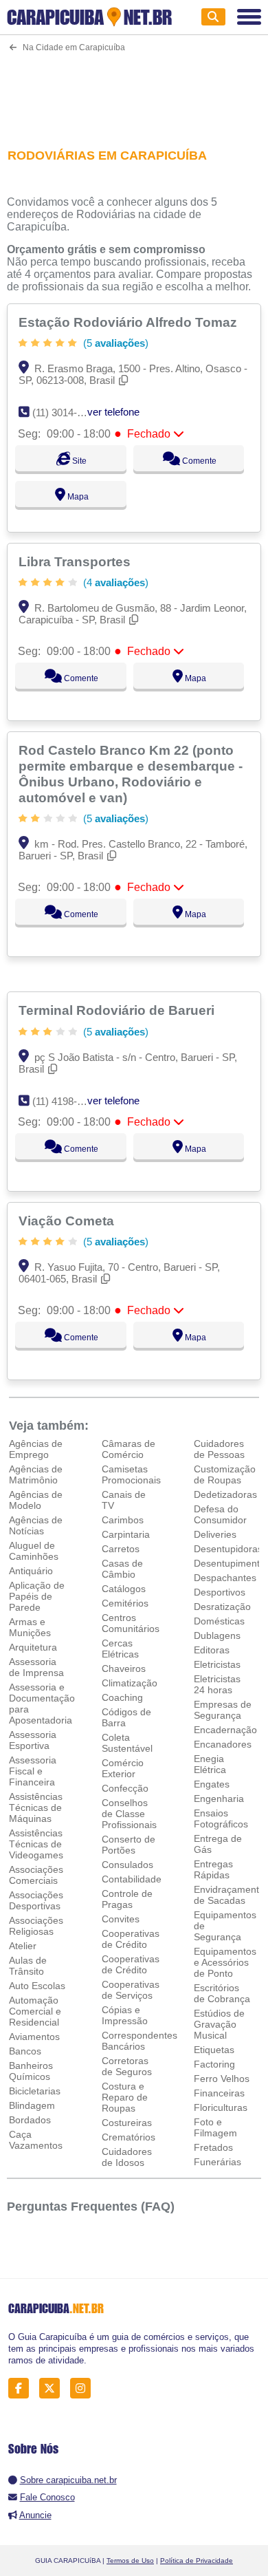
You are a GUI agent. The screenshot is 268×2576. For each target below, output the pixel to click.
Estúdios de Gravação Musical (219, 2024)
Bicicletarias (35, 2091)
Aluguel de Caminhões (34, 1551)
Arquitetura (33, 1647)
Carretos (121, 1549)
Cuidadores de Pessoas (219, 1449)
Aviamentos (34, 2037)
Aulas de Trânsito (28, 1966)
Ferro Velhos (222, 2079)
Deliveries (215, 1534)
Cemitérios (125, 1603)
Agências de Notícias (36, 1525)
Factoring (214, 2064)
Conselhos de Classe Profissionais (129, 1814)
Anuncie (35, 2515)
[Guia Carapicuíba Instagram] (84, 2388)
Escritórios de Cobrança (222, 1993)
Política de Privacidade (197, 2561)
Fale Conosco (47, 2497)
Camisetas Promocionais (131, 1474)
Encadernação (225, 1730)
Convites (121, 1919)
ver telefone (113, 412)
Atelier (23, 1946)
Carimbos (123, 1520)
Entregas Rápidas (213, 1869)
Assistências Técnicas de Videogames (36, 1844)
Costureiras (127, 2123)
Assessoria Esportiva (33, 1740)
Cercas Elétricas (120, 1649)
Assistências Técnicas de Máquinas (36, 1807)
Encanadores (223, 1744)
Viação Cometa (68, 1221)
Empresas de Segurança (223, 1710)
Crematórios (129, 2137)
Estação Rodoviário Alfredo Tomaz (130, 322)
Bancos (25, 2051)
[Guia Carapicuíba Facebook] (22, 2388)
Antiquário (31, 1571)
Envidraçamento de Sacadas (229, 1895)
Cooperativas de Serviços (131, 1990)
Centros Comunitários (131, 1623)
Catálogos (124, 1589)
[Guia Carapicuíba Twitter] (53, 2388)
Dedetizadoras (225, 1494)
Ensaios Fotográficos (221, 1818)
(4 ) (114, 582)
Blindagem (32, 2105)
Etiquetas (214, 2050)
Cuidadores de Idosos (127, 2157)
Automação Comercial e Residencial (35, 2011)
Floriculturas (221, 2107)
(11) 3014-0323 (66, 412)
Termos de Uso (130, 2561)
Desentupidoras (228, 1549)
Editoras (212, 1650)
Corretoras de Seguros (127, 2066)
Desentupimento (230, 1563)
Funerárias (217, 2162)
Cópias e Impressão (125, 2015)
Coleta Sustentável (127, 1743)
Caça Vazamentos (36, 2140)
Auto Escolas (37, 1986)
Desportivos (220, 1592)
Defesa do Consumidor (220, 1514)
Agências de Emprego (36, 1449)
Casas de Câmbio (122, 1569)
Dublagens (217, 1635)
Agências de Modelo (36, 1500)
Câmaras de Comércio (129, 1449)
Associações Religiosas (36, 1926)
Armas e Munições (30, 1627)
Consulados (127, 1865)
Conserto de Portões (129, 1845)
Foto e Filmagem (215, 2127)
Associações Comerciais (36, 1875)
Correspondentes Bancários (139, 2041)
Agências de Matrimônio (36, 1474)
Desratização (222, 1607)
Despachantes (225, 1578)
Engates (212, 1784)
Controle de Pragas (127, 1899)
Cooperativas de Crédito (131, 1939)
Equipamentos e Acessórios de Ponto (225, 1962)
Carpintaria (126, 1534)
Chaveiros (124, 1668)
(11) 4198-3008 (66, 1101)
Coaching (122, 1697)
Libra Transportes (76, 561)
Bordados (30, 2120)
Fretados (213, 2147)
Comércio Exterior (123, 1768)
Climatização (130, 1683)
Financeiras (219, 2093)
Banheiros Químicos (31, 2071)
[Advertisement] (134, 92)
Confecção (125, 1788)
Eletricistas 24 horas (217, 1684)
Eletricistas (217, 1664)
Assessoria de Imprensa (36, 1667)
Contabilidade (132, 1879)
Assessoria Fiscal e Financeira (33, 1771)
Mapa (77, 497)
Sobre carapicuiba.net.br (68, 2480)
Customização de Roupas (225, 1474)
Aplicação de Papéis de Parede (37, 1596)
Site (78, 461)
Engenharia (219, 1799)
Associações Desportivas (36, 1900)
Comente (198, 461)
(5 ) (114, 343)
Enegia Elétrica (210, 1764)
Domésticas (219, 1621)
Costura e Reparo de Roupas (125, 2097)
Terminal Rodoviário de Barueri (118, 1010)
